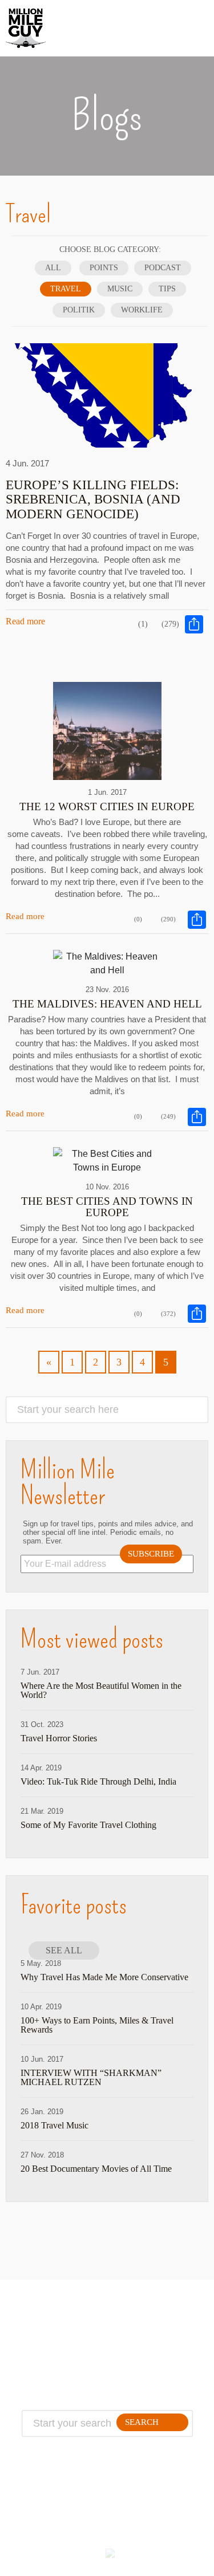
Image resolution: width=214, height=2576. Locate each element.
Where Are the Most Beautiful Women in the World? (101, 1691)
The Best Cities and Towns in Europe (107, 1207)
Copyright (57, 2368)
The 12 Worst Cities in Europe (107, 806)
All (53, 268)
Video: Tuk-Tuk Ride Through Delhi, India (98, 1782)
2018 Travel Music (54, 2126)
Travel (66, 289)
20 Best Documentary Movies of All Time (96, 2169)
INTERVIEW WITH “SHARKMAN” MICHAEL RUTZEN (91, 2078)
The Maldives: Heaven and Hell (107, 1004)
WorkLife (142, 310)
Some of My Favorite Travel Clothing (88, 1825)
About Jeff (57, 2327)
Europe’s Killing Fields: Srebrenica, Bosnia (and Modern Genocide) (93, 499)
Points (104, 268)
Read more (25, 621)
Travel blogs (146, 2354)
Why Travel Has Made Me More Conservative (104, 1977)
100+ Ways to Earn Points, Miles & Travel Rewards (97, 2025)
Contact (57, 2341)
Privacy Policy (57, 2354)
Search (142, 2422)
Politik (79, 310)
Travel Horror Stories (59, 1738)
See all (64, 1950)
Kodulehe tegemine (77, 2558)
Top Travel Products (146, 2327)
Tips (167, 289)
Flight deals (146, 2341)
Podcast (163, 268)
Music (120, 289)
